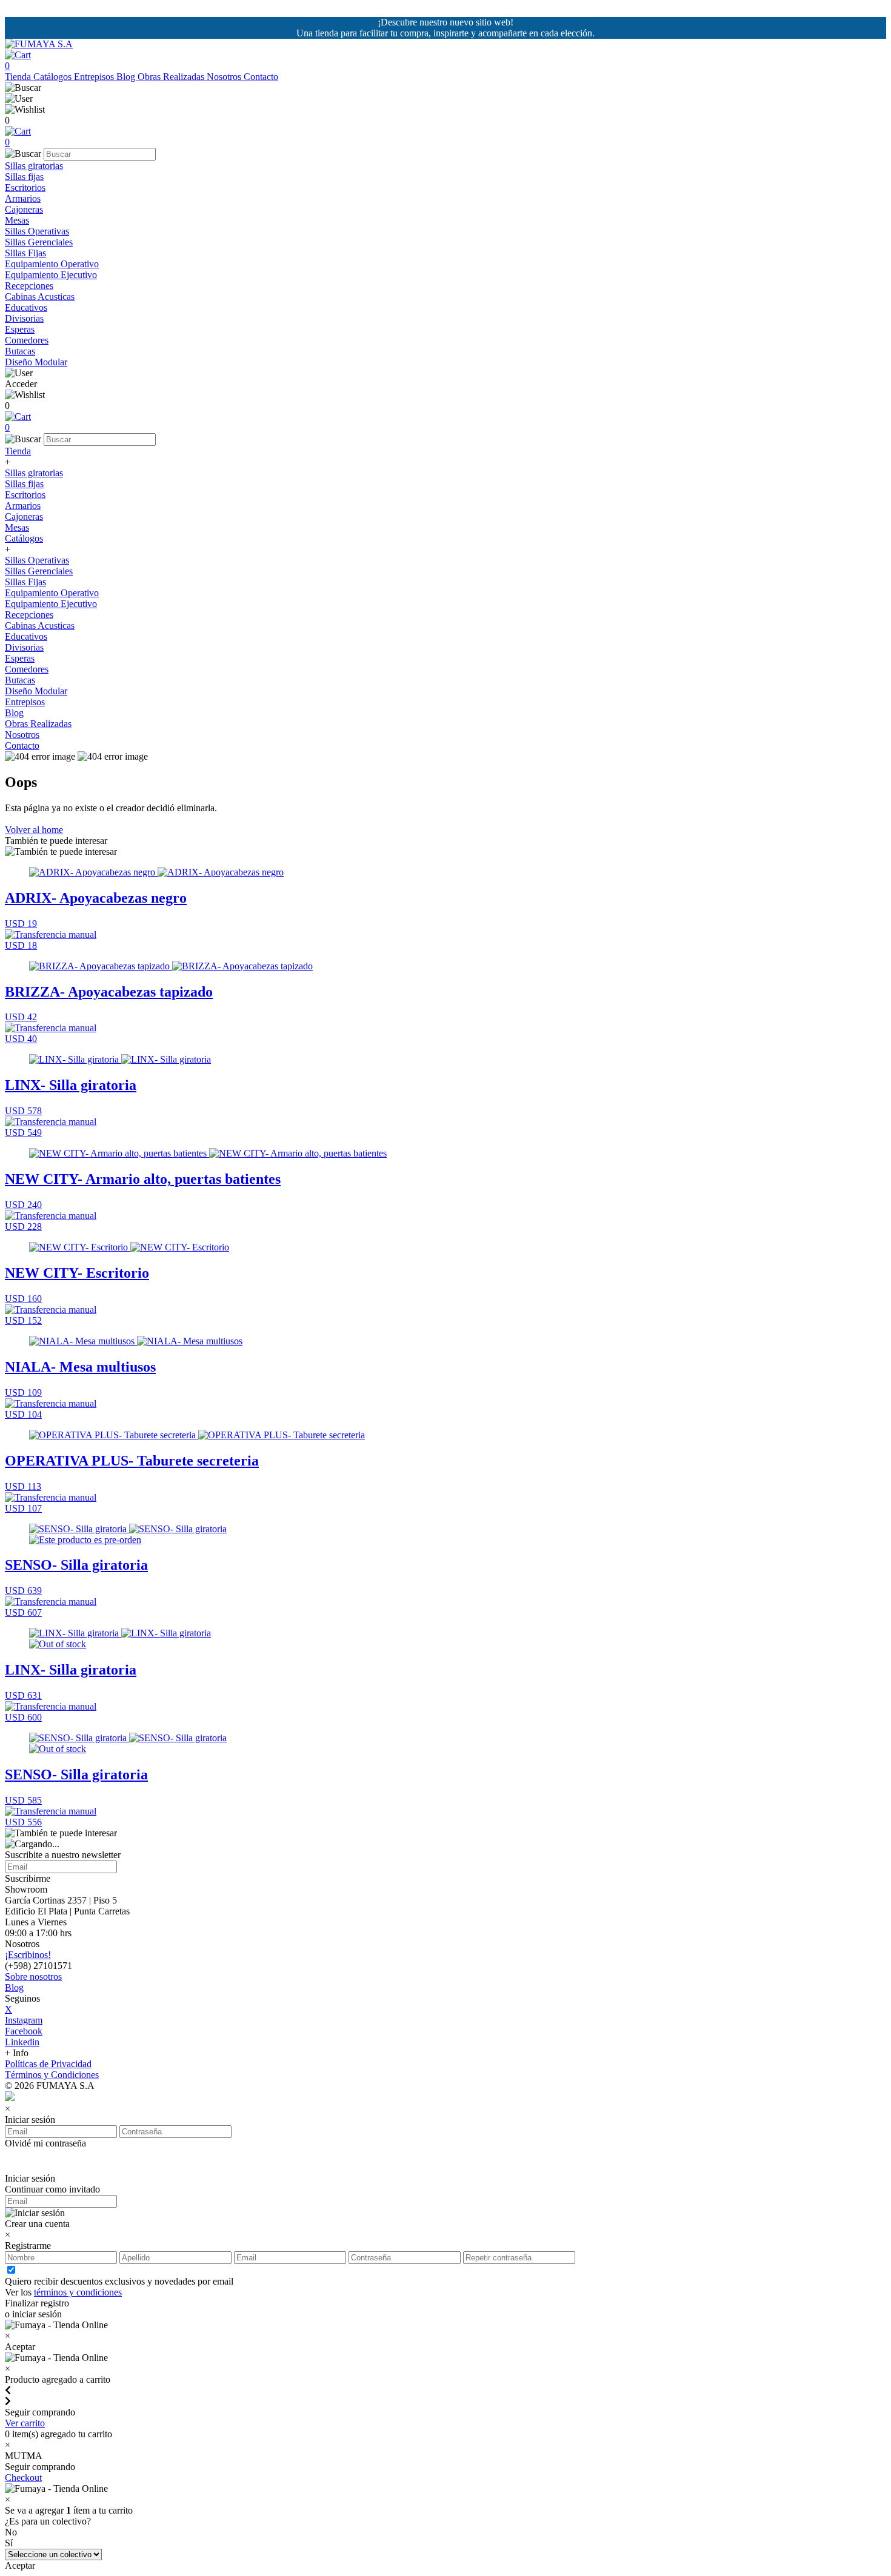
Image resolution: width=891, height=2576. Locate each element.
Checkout (23, 2478)
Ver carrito (25, 2423)
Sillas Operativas (37, 231)
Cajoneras (24, 209)
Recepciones (29, 286)
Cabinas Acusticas (40, 297)
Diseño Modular (36, 362)
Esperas (20, 329)
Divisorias (24, 318)
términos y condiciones (78, 2292)
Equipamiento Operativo (52, 264)
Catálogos (54, 77)
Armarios (23, 198)
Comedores (27, 340)
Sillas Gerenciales (39, 242)
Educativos (26, 307)
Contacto (261, 77)
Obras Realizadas (172, 77)
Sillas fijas (24, 177)
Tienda (19, 77)
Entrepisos (95, 77)
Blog (127, 77)
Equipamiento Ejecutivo (51, 275)
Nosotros (225, 77)
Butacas (20, 351)
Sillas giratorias (34, 166)
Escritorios (25, 188)
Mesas (17, 220)
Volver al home (34, 830)
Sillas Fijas (25, 253)
